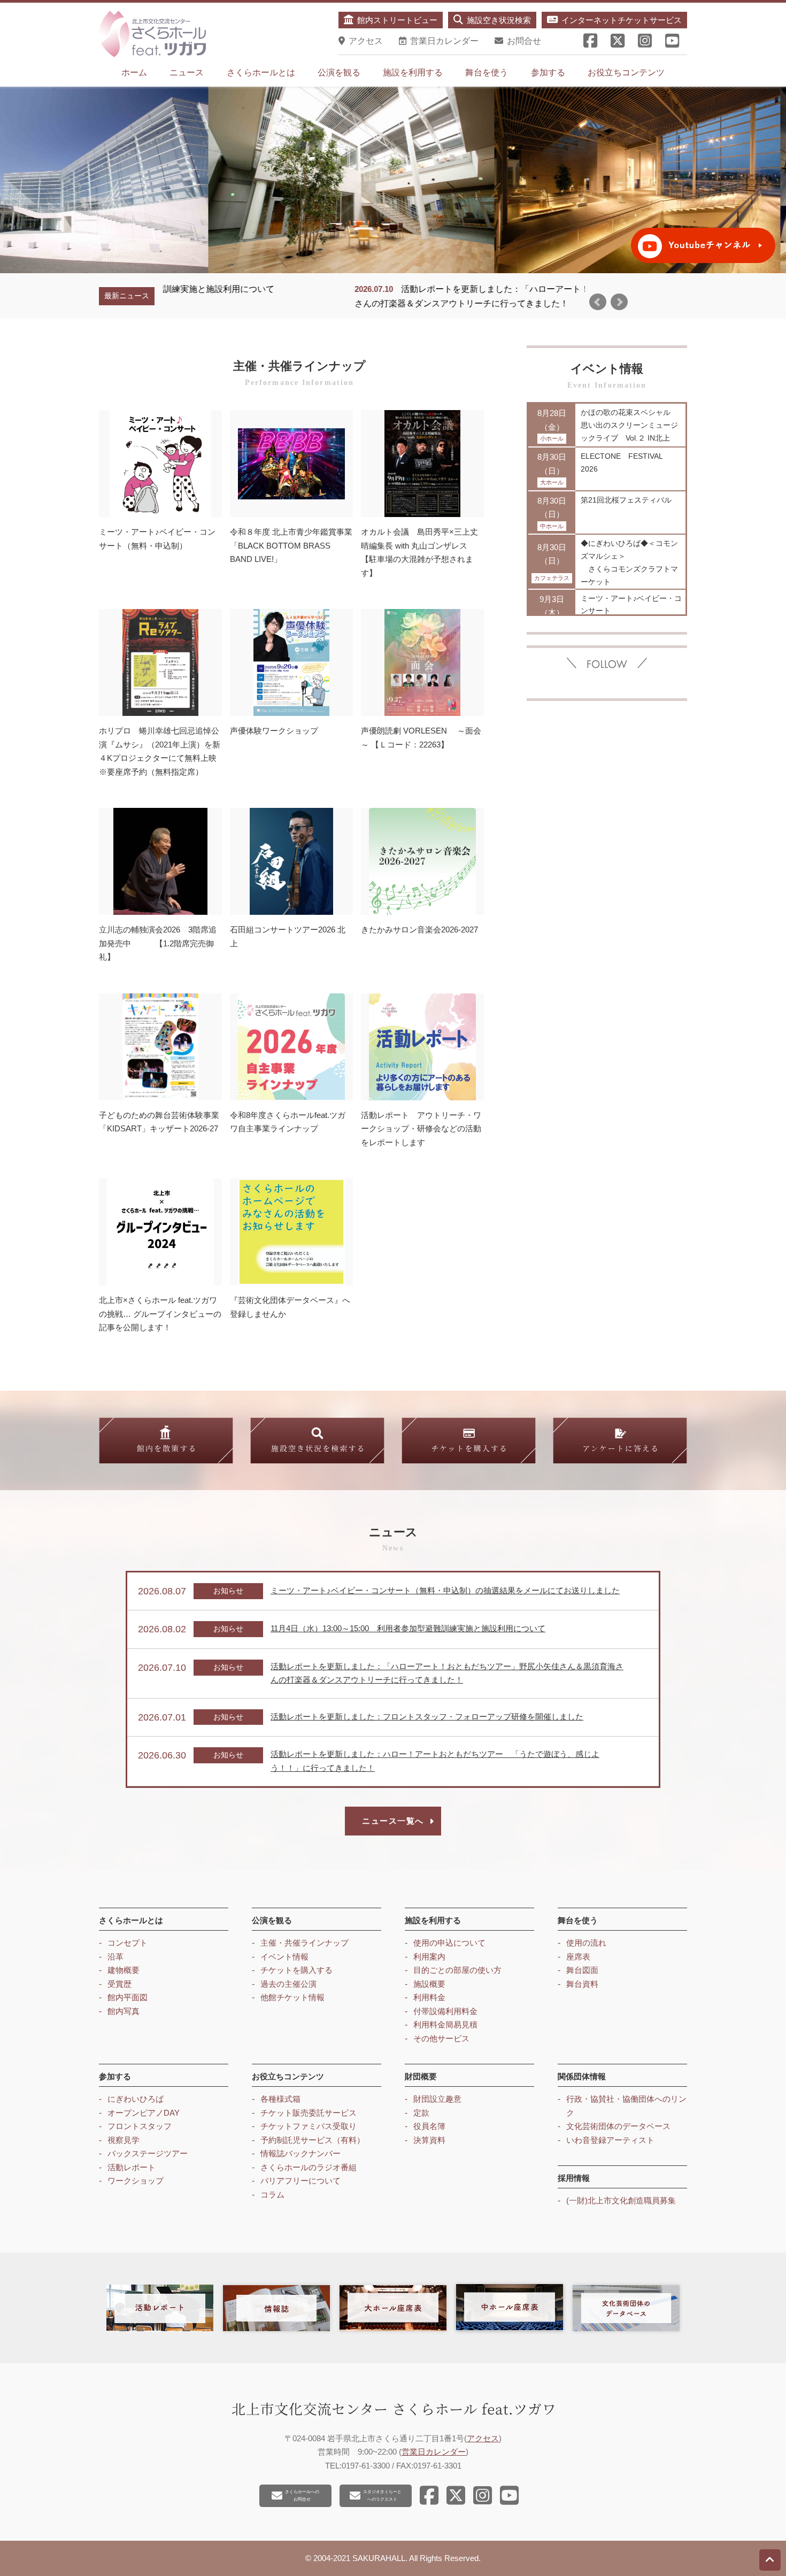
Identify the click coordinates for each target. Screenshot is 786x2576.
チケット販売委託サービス (309, 2113)
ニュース (187, 72)
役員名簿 (429, 2126)
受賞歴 (120, 1984)
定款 (421, 2113)
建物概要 (124, 1970)
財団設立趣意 (437, 2099)
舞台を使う (487, 72)
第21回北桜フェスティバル (626, 500)
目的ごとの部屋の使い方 (457, 1970)
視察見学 (124, 2140)
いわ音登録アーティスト (610, 2140)
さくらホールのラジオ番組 (309, 2167)
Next (619, 302)
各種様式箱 (280, 2099)
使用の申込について (449, 1943)
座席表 (578, 1957)
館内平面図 (128, 1997)
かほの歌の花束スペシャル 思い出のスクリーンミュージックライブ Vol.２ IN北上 (629, 425)
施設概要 (429, 1984)
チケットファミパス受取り (309, 2126)
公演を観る (339, 72)
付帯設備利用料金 (445, 2011)
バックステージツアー (148, 2153)
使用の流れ (586, 1943)
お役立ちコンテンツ (626, 72)
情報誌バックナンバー (300, 2153)
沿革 (115, 1957)
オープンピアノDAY (144, 2113)
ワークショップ (136, 2181)
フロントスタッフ (140, 2126)
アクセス (483, 2438)
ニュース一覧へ (393, 1821)
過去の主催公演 (288, 1984)
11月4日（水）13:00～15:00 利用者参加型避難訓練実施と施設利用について (408, 1628)
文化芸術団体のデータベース (618, 2126)
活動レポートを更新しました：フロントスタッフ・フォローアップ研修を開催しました (427, 1717)
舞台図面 (582, 1970)
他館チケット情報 (292, 1997)
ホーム (134, 72)
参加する (548, 72)
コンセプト (128, 1943)
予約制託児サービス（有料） (313, 2140)
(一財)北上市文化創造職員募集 (621, 2200)
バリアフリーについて (300, 2181)
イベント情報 (284, 1957)
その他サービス (441, 2038)
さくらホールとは (261, 72)
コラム (272, 2195)
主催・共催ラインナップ (305, 1943)
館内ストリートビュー (397, 20)
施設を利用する (413, 72)
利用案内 (429, 1957)
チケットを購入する (296, 1970)
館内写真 (124, 2011)
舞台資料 (582, 1984)
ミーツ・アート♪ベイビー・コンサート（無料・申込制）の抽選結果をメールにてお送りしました (445, 1590)
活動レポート (132, 2167)
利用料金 (429, 1997)
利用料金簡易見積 (445, 2024)
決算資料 (429, 2140)
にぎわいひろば (136, 2099)
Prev (598, 302)
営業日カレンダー (434, 2452)
